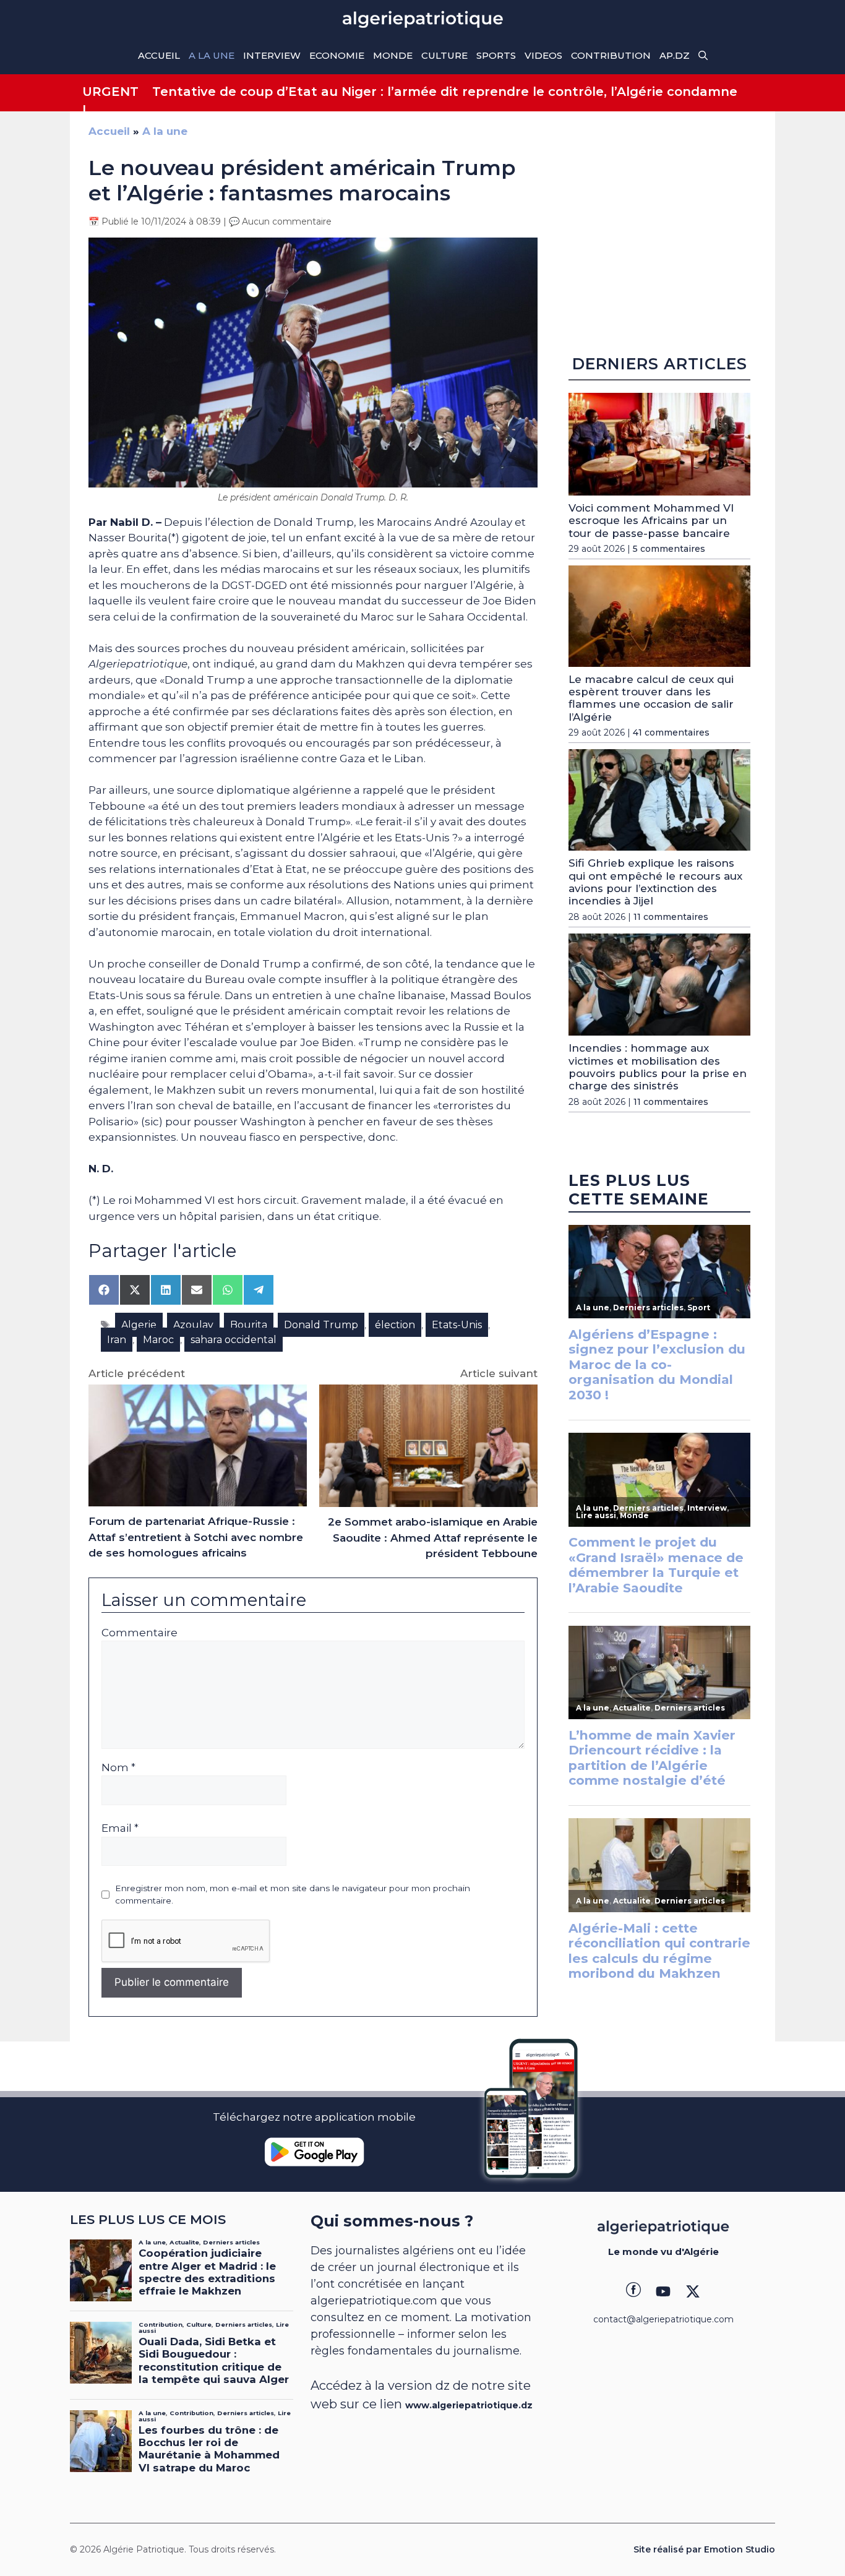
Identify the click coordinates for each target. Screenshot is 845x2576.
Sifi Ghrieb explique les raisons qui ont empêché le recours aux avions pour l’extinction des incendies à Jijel (655, 882)
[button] (703, 56)
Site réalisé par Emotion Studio (704, 2549)
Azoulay (193, 1325)
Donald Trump (321, 1325)
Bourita (249, 1325)
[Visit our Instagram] (663, 2291)
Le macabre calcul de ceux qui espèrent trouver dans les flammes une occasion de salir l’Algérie (651, 698)
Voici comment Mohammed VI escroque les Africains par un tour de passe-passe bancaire (651, 521)
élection (395, 1325)
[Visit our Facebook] (633, 2291)
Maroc (158, 1340)
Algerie (139, 1325)
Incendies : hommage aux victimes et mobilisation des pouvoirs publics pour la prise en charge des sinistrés (658, 1067)
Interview (272, 55)
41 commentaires (671, 732)
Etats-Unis (457, 1325)
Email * (120, 1828)
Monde (393, 55)
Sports (496, 55)
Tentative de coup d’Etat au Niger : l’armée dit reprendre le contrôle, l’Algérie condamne (445, 92)
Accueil (159, 55)
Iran (117, 1340)
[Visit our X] (693, 2291)
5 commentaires (669, 549)
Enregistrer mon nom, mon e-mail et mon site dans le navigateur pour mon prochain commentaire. (293, 1894)
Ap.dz (675, 55)
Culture (444, 55)
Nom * (118, 1767)
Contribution (611, 55)
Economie (337, 55)
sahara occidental (234, 1340)
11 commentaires (671, 917)
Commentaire (139, 1633)
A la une (212, 55)
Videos (543, 55)
